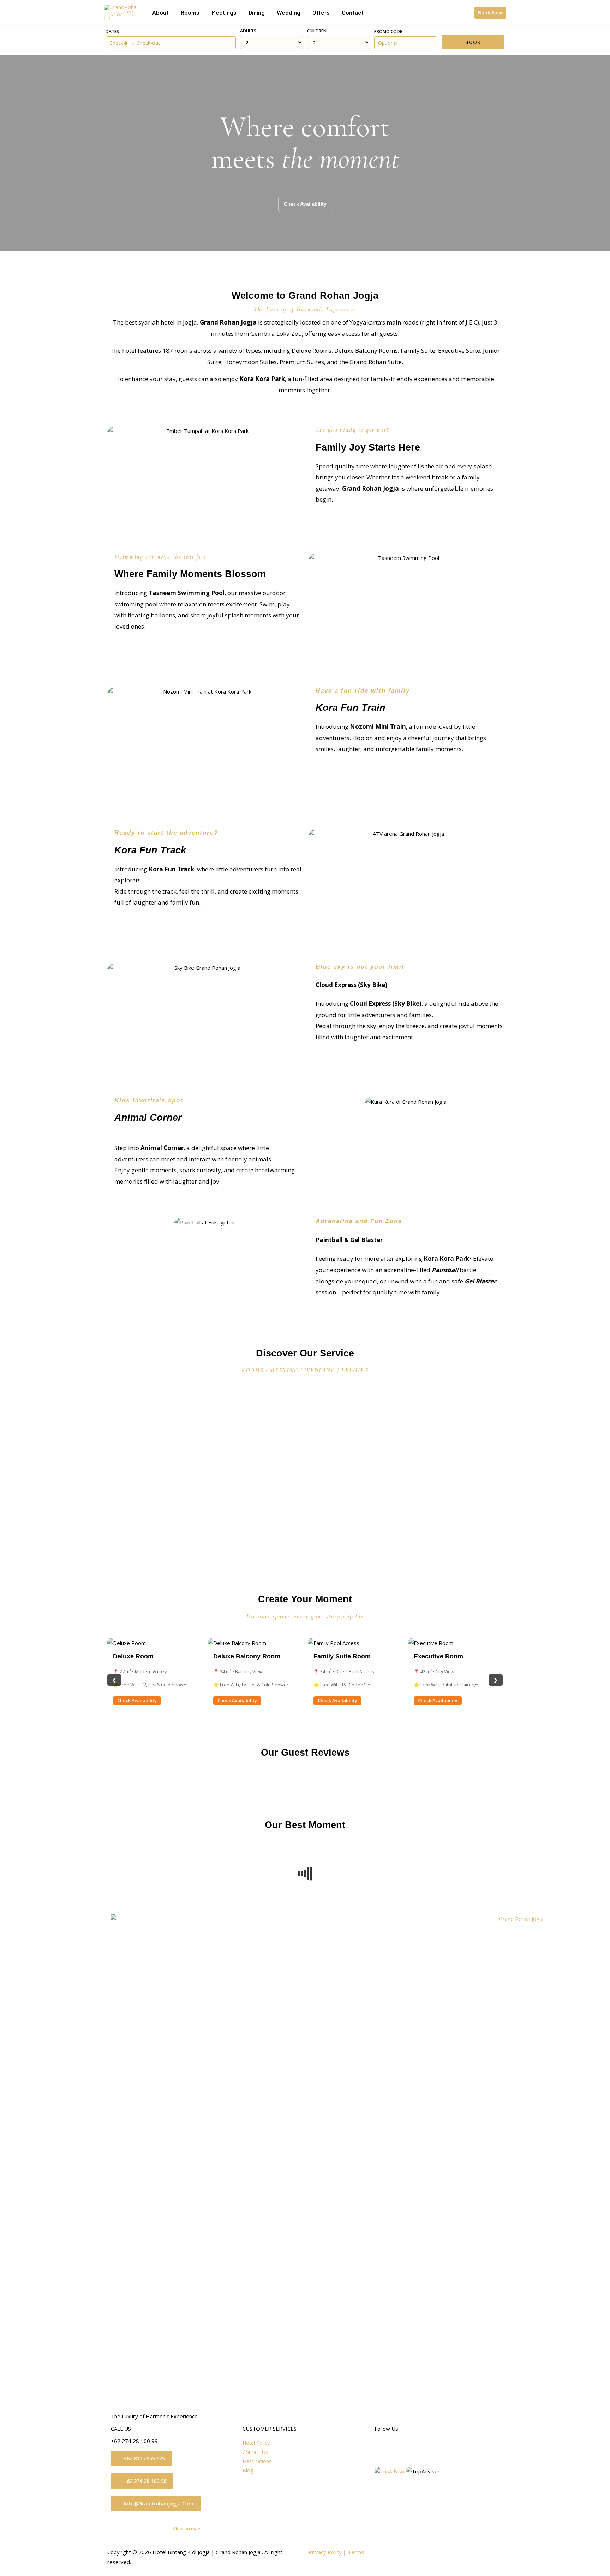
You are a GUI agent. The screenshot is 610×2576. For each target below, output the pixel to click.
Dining (257, 12)
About (160, 12)
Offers (321, 12)
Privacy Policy (326, 2552)
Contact (353, 12)
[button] (490, 13)
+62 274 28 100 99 (134, 2441)
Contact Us (255, 2452)
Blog (248, 2470)
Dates (112, 32)
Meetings (224, 12)
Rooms (190, 12)
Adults (248, 31)
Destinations (257, 2461)
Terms (356, 2552)
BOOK (473, 42)
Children (317, 31)
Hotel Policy (256, 2443)
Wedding (289, 12)
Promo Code (388, 32)
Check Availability (137, 1700)
